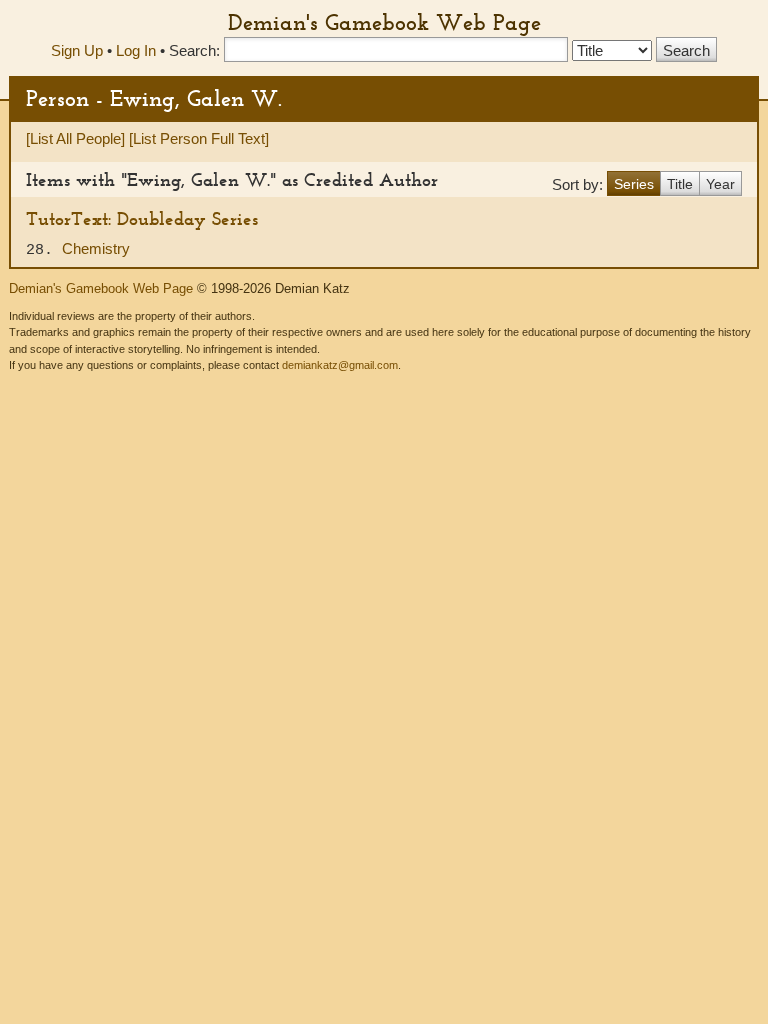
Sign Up (77, 50)
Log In (136, 50)
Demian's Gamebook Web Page (384, 22)
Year (720, 184)
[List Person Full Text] (199, 138)
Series (634, 184)
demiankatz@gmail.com (340, 365)
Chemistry (96, 248)
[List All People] (75, 138)
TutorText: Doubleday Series (142, 218)
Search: (194, 50)
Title (680, 184)
